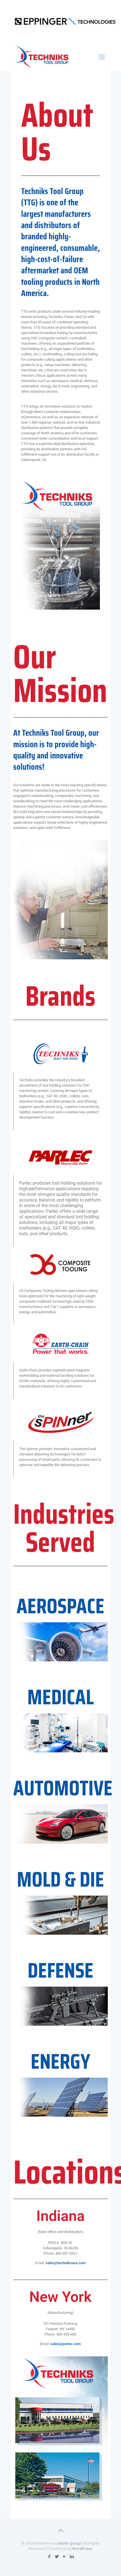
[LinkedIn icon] (72, 2556)
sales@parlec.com (66, 2344)
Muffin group (70, 2543)
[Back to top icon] (60, 2530)
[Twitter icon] (57, 2556)
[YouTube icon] (64, 2556)
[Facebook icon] (49, 2556)
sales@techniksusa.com (66, 2263)
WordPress (82, 2549)
